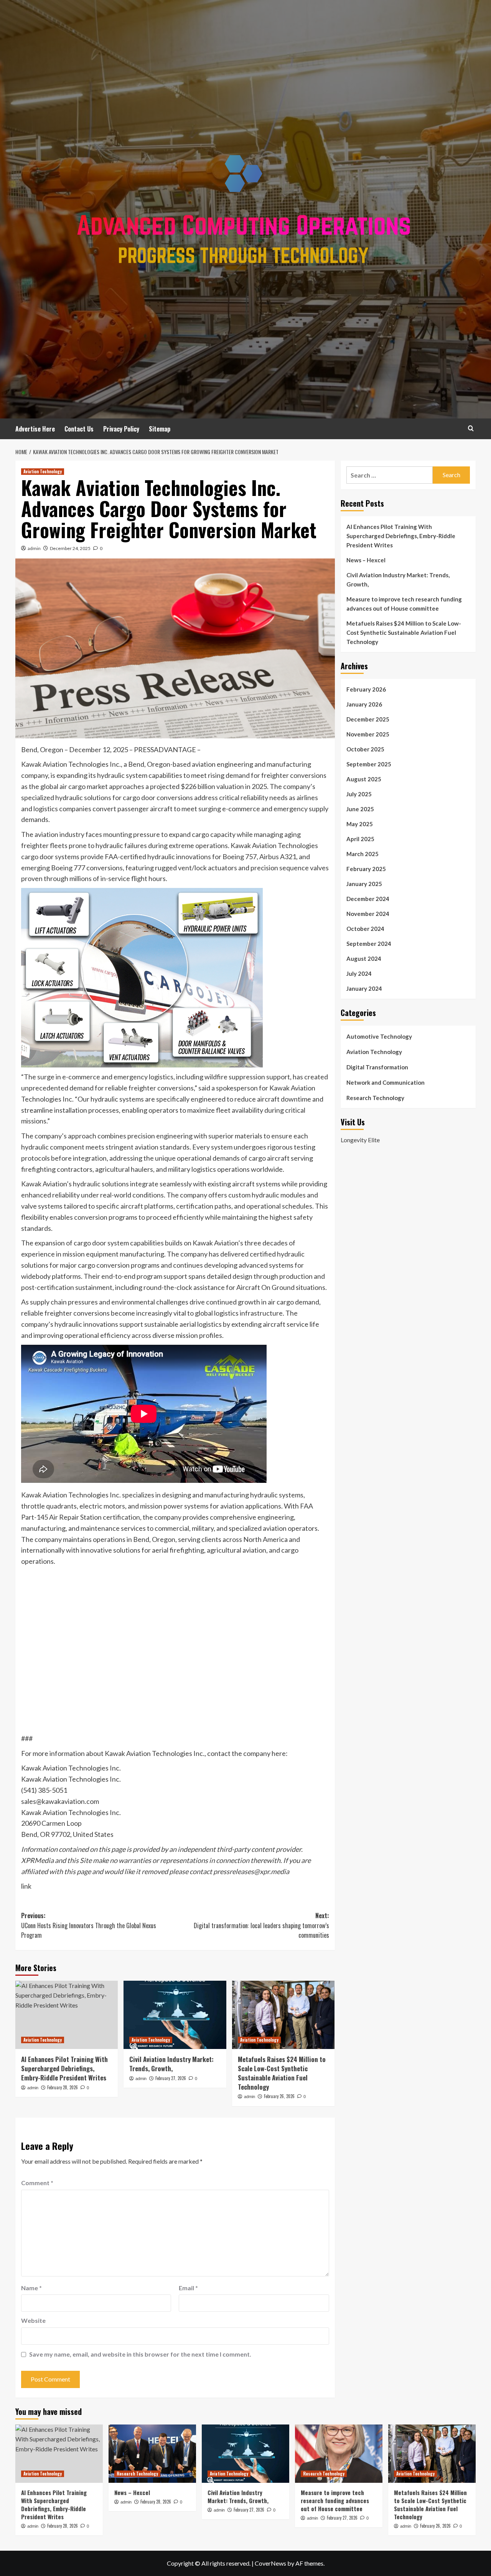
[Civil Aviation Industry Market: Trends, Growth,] (175, 2015)
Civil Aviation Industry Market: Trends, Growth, (171, 2064)
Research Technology (375, 1098)
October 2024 (365, 929)
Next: (261, 1925)
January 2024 (364, 988)
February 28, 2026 (63, 2087)
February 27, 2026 (171, 2078)
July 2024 (359, 973)
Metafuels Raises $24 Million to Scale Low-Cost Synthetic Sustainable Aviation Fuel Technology (282, 2073)
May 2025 (360, 824)
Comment (37, 2183)
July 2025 (359, 794)
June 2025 (360, 809)
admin (34, 548)
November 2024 (368, 914)
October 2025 (365, 749)
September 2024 (369, 944)
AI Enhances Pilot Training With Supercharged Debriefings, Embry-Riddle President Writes (64, 2068)
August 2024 (364, 959)
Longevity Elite (360, 1140)
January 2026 (364, 704)
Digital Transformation (377, 1067)
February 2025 (366, 869)
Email (188, 2288)
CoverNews (270, 2563)
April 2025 (360, 839)
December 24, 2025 (70, 548)
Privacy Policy (121, 429)
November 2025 (368, 734)
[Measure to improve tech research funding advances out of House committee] (339, 2454)
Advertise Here (35, 429)
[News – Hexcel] (152, 2454)
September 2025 (369, 764)
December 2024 (368, 899)
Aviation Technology (43, 471)
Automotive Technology (379, 1036)
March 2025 (362, 854)
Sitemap (160, 429)
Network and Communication (386, 1082)
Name (31, 2288)
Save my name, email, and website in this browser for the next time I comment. (140, 2354)
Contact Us (79, 429)
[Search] (471, 428)
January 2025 (364, 884)
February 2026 (366, 689)
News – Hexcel (366, 560)
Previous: (89, 1925)
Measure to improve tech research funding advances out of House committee (404, 604)
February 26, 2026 (279, 2096)
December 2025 (368, 719)
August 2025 (364, 779)
